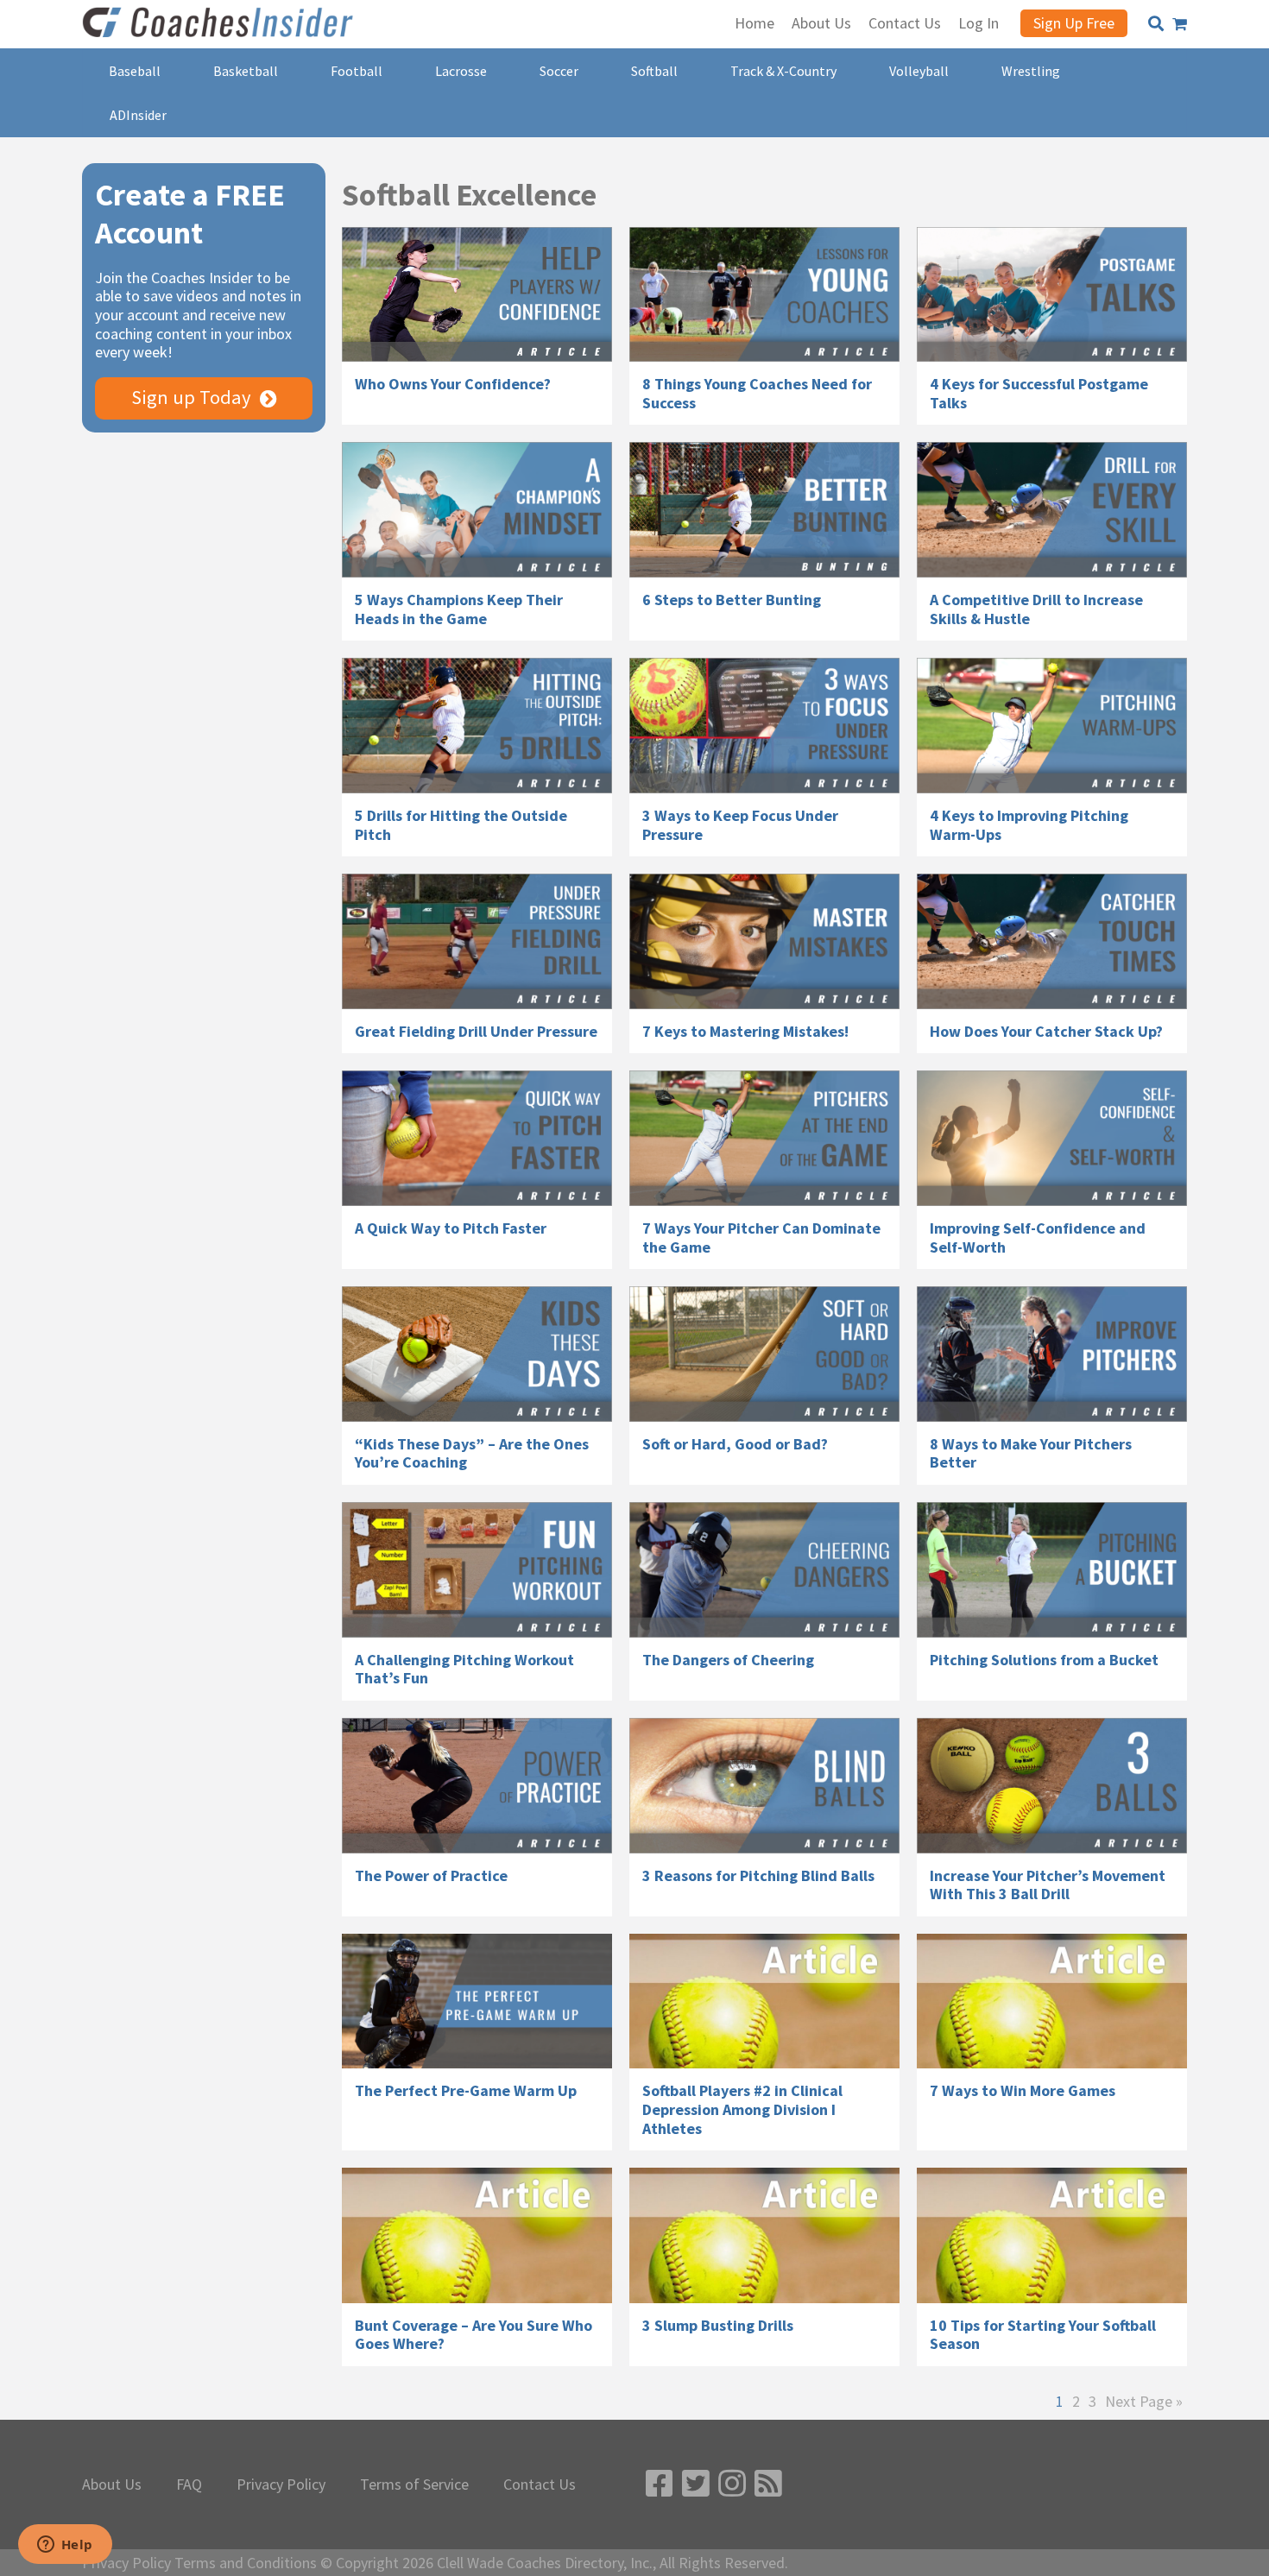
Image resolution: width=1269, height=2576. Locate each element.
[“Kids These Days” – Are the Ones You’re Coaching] (477, 1354)
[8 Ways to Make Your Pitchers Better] (1052, 1354)
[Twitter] (696, 2484)
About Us (112, 2484)
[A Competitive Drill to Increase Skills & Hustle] (1052, 510)
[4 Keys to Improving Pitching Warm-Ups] (1052, 726)
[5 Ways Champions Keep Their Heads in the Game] (477, 510)
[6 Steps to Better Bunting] (764, 510)
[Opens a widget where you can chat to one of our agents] (65, 2546)
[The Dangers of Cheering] (764, 1570)
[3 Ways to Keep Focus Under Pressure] (764, 726)
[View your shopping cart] (1180, 24)
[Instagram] (732, 2484)
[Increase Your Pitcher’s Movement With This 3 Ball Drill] (1052, 1786)
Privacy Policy (281, 2484)
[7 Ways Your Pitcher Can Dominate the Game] (764, 1138)
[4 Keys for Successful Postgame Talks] (1052, 295)
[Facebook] (660, 2484)
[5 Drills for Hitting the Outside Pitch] (477, 726)
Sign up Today (191, 397)
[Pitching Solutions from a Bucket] (1052, 1570)
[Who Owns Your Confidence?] (477, 295)
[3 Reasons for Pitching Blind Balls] (764, 1786)
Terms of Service (414, 2484)
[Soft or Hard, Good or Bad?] (764, 1354)
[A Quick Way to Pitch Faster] (477, 1138)
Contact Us (540, 2484)
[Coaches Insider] (220, 24)
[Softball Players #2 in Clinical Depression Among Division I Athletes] (764, 2001)
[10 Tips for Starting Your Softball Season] (1052, 2235)
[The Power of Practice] (477, 1786)
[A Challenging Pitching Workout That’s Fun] (477, 1570)
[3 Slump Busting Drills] (764, 2235)
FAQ (189, 2484)
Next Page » (1144, 2402)
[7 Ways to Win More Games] (1052, 2001)
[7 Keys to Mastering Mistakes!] (764, 941)
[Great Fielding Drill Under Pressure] (477, 941)
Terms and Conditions (246, 2563)
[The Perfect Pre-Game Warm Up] (477, 2001)
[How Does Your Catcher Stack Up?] (1052, 941)
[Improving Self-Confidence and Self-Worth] (1052, 1138)
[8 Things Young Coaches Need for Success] (764, 295)
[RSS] (768, 2484)
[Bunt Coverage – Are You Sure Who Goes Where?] (477, 2235)
